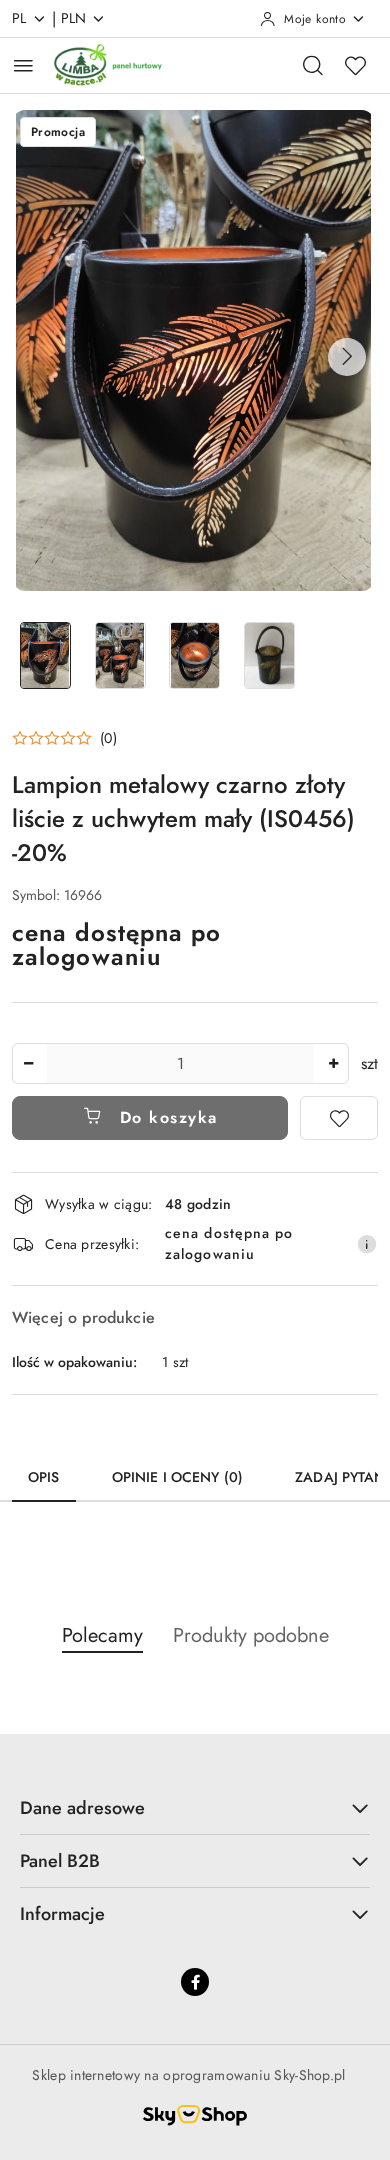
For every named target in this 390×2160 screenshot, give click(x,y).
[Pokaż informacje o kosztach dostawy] (367, 1244)
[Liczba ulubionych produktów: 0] (355, 65)
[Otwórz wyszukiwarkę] (313, 65)
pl (19, 18)
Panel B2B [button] (60, 1861)
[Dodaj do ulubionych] (339, 1118)
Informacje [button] (62, 1914)
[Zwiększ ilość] (333, 1063)
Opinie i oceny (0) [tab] (178, 1477)
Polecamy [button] (102, 1635)
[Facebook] (195, 1982)
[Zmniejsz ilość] (28, 1063)
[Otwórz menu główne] (23, 65)
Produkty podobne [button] (251, 1635)
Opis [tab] (44, 1477)
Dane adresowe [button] (82, 1808)
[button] (347, 357)
